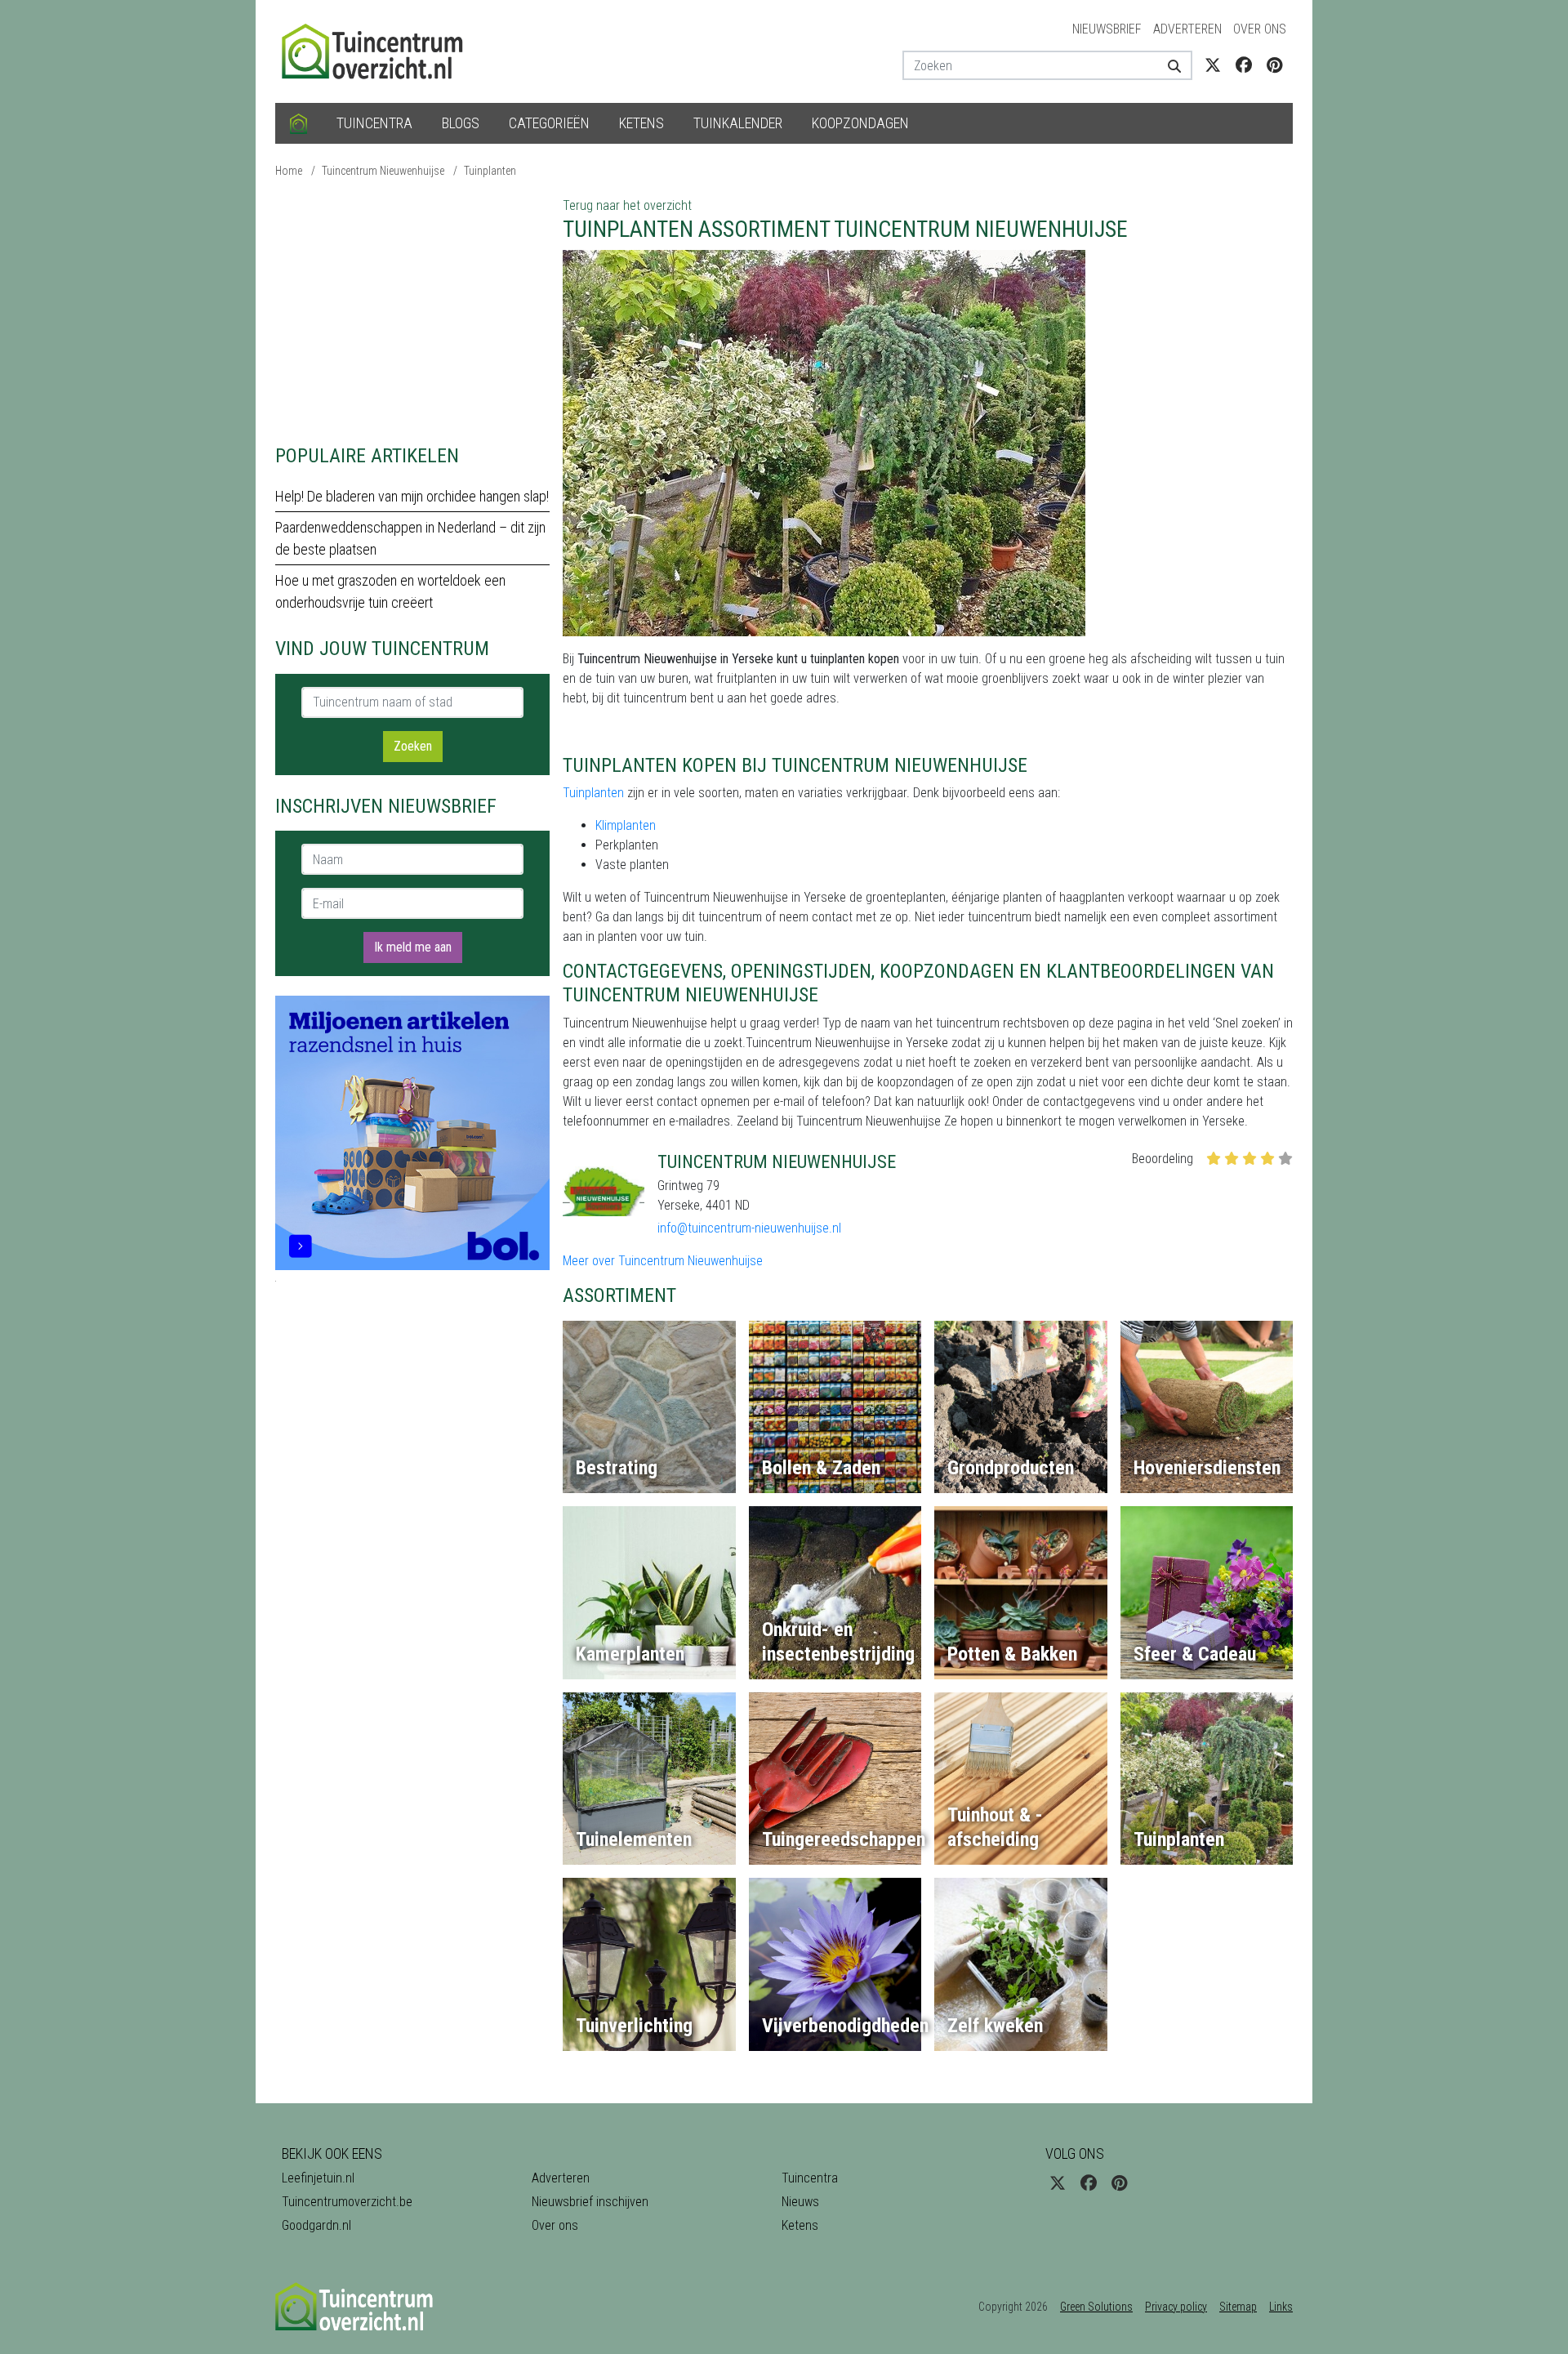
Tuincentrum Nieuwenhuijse (383, 171)
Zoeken (413, 746)
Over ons (1260, 29)
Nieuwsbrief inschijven (590, 2202)
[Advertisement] (412, 310)
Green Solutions (1096, 2307)
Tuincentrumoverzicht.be (347, 2202)
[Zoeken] (1168, 65)
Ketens (641, 123)
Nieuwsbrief (1107, 29)
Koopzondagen (860, 123)
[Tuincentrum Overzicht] (380, 50)
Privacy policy (1176, 2307)
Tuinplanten (490, 171)
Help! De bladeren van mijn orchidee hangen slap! (412, 496)
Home (289, 171)
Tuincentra (374, 123)
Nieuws (800, 2202)
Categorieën (549, 123)
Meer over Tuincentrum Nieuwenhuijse (663, 1261)
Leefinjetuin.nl (318, 2178)
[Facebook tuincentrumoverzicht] (1244, 65)
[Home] (298, 123)
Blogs (461, 123)
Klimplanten (626, 825)
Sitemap (1238, 2307)
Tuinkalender (738, 123)
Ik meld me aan (413, 947)
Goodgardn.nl (316, 2225)
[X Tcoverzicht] (1213, 65)
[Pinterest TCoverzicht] (1274, 65)
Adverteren (1187, 29)
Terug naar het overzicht (627, 205)
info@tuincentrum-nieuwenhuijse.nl (749, 1228)
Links (1281, 2307)
